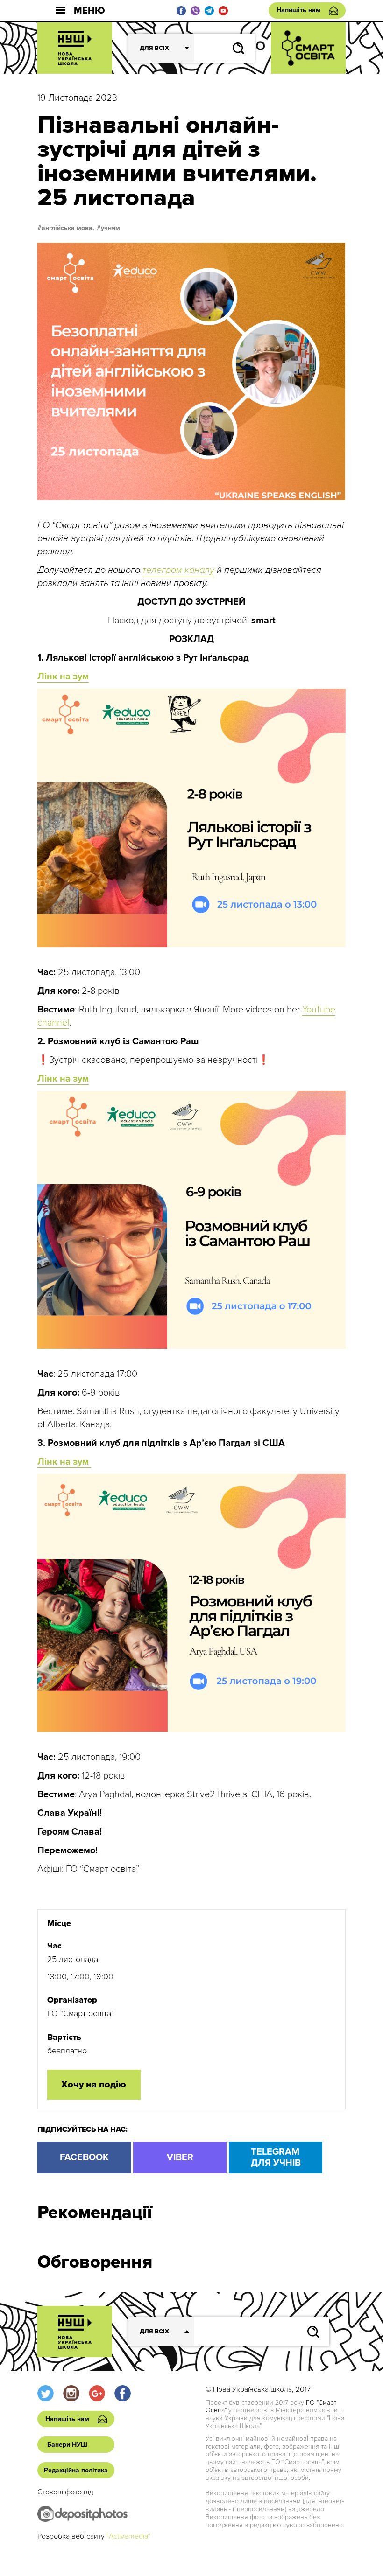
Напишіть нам (298, 10)
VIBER (180, 2157)
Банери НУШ (67, 2445)
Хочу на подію (94, 2085)
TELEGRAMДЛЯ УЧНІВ (276, 2157)
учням (110, 228)
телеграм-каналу (178, 570)
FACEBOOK (84, 2157)
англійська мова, (68, 228)
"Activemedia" (128, 2536)
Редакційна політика (76, 2470)
